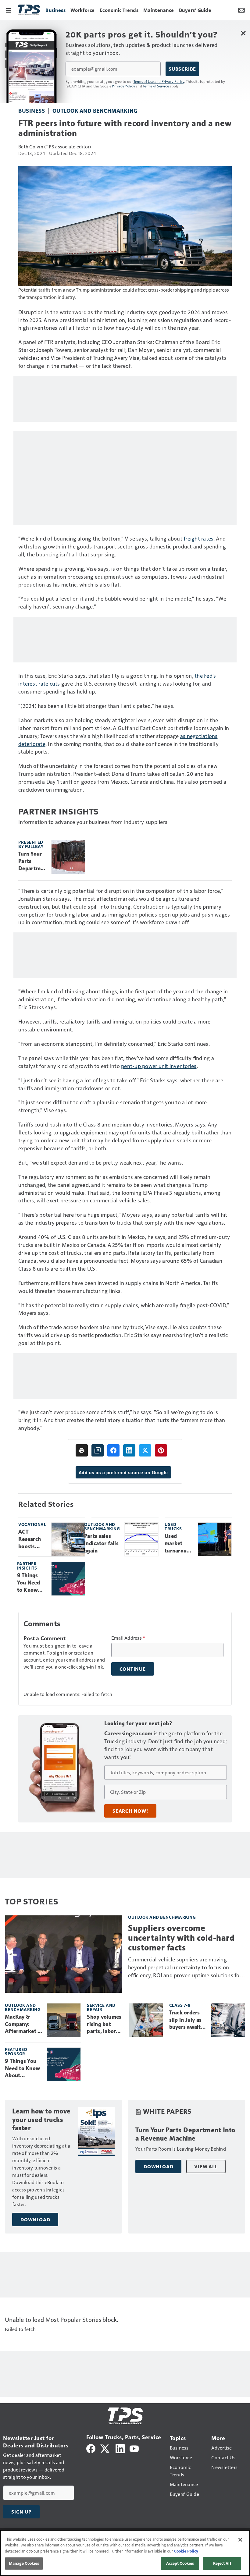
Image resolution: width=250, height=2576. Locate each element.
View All (206, 2166)
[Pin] (161, 1450)
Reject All (222, 2563)
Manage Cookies (24, 2563)
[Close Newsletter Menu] (243, 33)
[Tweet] (145, 1450)
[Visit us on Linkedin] (120, 2448)
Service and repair (101, 2007)
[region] (125, 2553)
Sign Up (21, 2512)
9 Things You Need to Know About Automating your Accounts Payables (32, 1583)
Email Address (128, 1638)
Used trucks (173, 1526)
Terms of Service (156, 86)
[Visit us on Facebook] (91, 2448)
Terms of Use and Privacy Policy (159, 81)
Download (35, 2219)
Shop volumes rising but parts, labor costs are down (105, 2024)
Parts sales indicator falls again (101, 1543)
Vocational (32, 1524)
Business (32, 110)
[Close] (240, 2540)
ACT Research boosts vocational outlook (31, 1539)
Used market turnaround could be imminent (179, 1544)
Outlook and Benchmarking (95, 110)
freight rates (198, 538)
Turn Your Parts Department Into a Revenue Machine (32, 861)
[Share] (113, 1450)
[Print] (82, 1450)
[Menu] (9, 10)
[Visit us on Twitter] (105, 2448)
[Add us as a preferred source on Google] (98, 1450)
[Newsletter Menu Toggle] (241, 10)
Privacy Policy (123, 86)
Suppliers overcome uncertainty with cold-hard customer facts (181, 1938)
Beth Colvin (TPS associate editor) (55, 146)
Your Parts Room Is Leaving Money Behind (181, 2149)
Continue (133, 1669)
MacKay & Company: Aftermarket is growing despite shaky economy (23, 2024)
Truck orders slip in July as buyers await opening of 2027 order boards (186, 2020)
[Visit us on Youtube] (134, 2448)
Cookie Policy (186, 2551)
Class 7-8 (180, 2005)
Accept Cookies (180, 2563)
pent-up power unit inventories (159, 1066)
